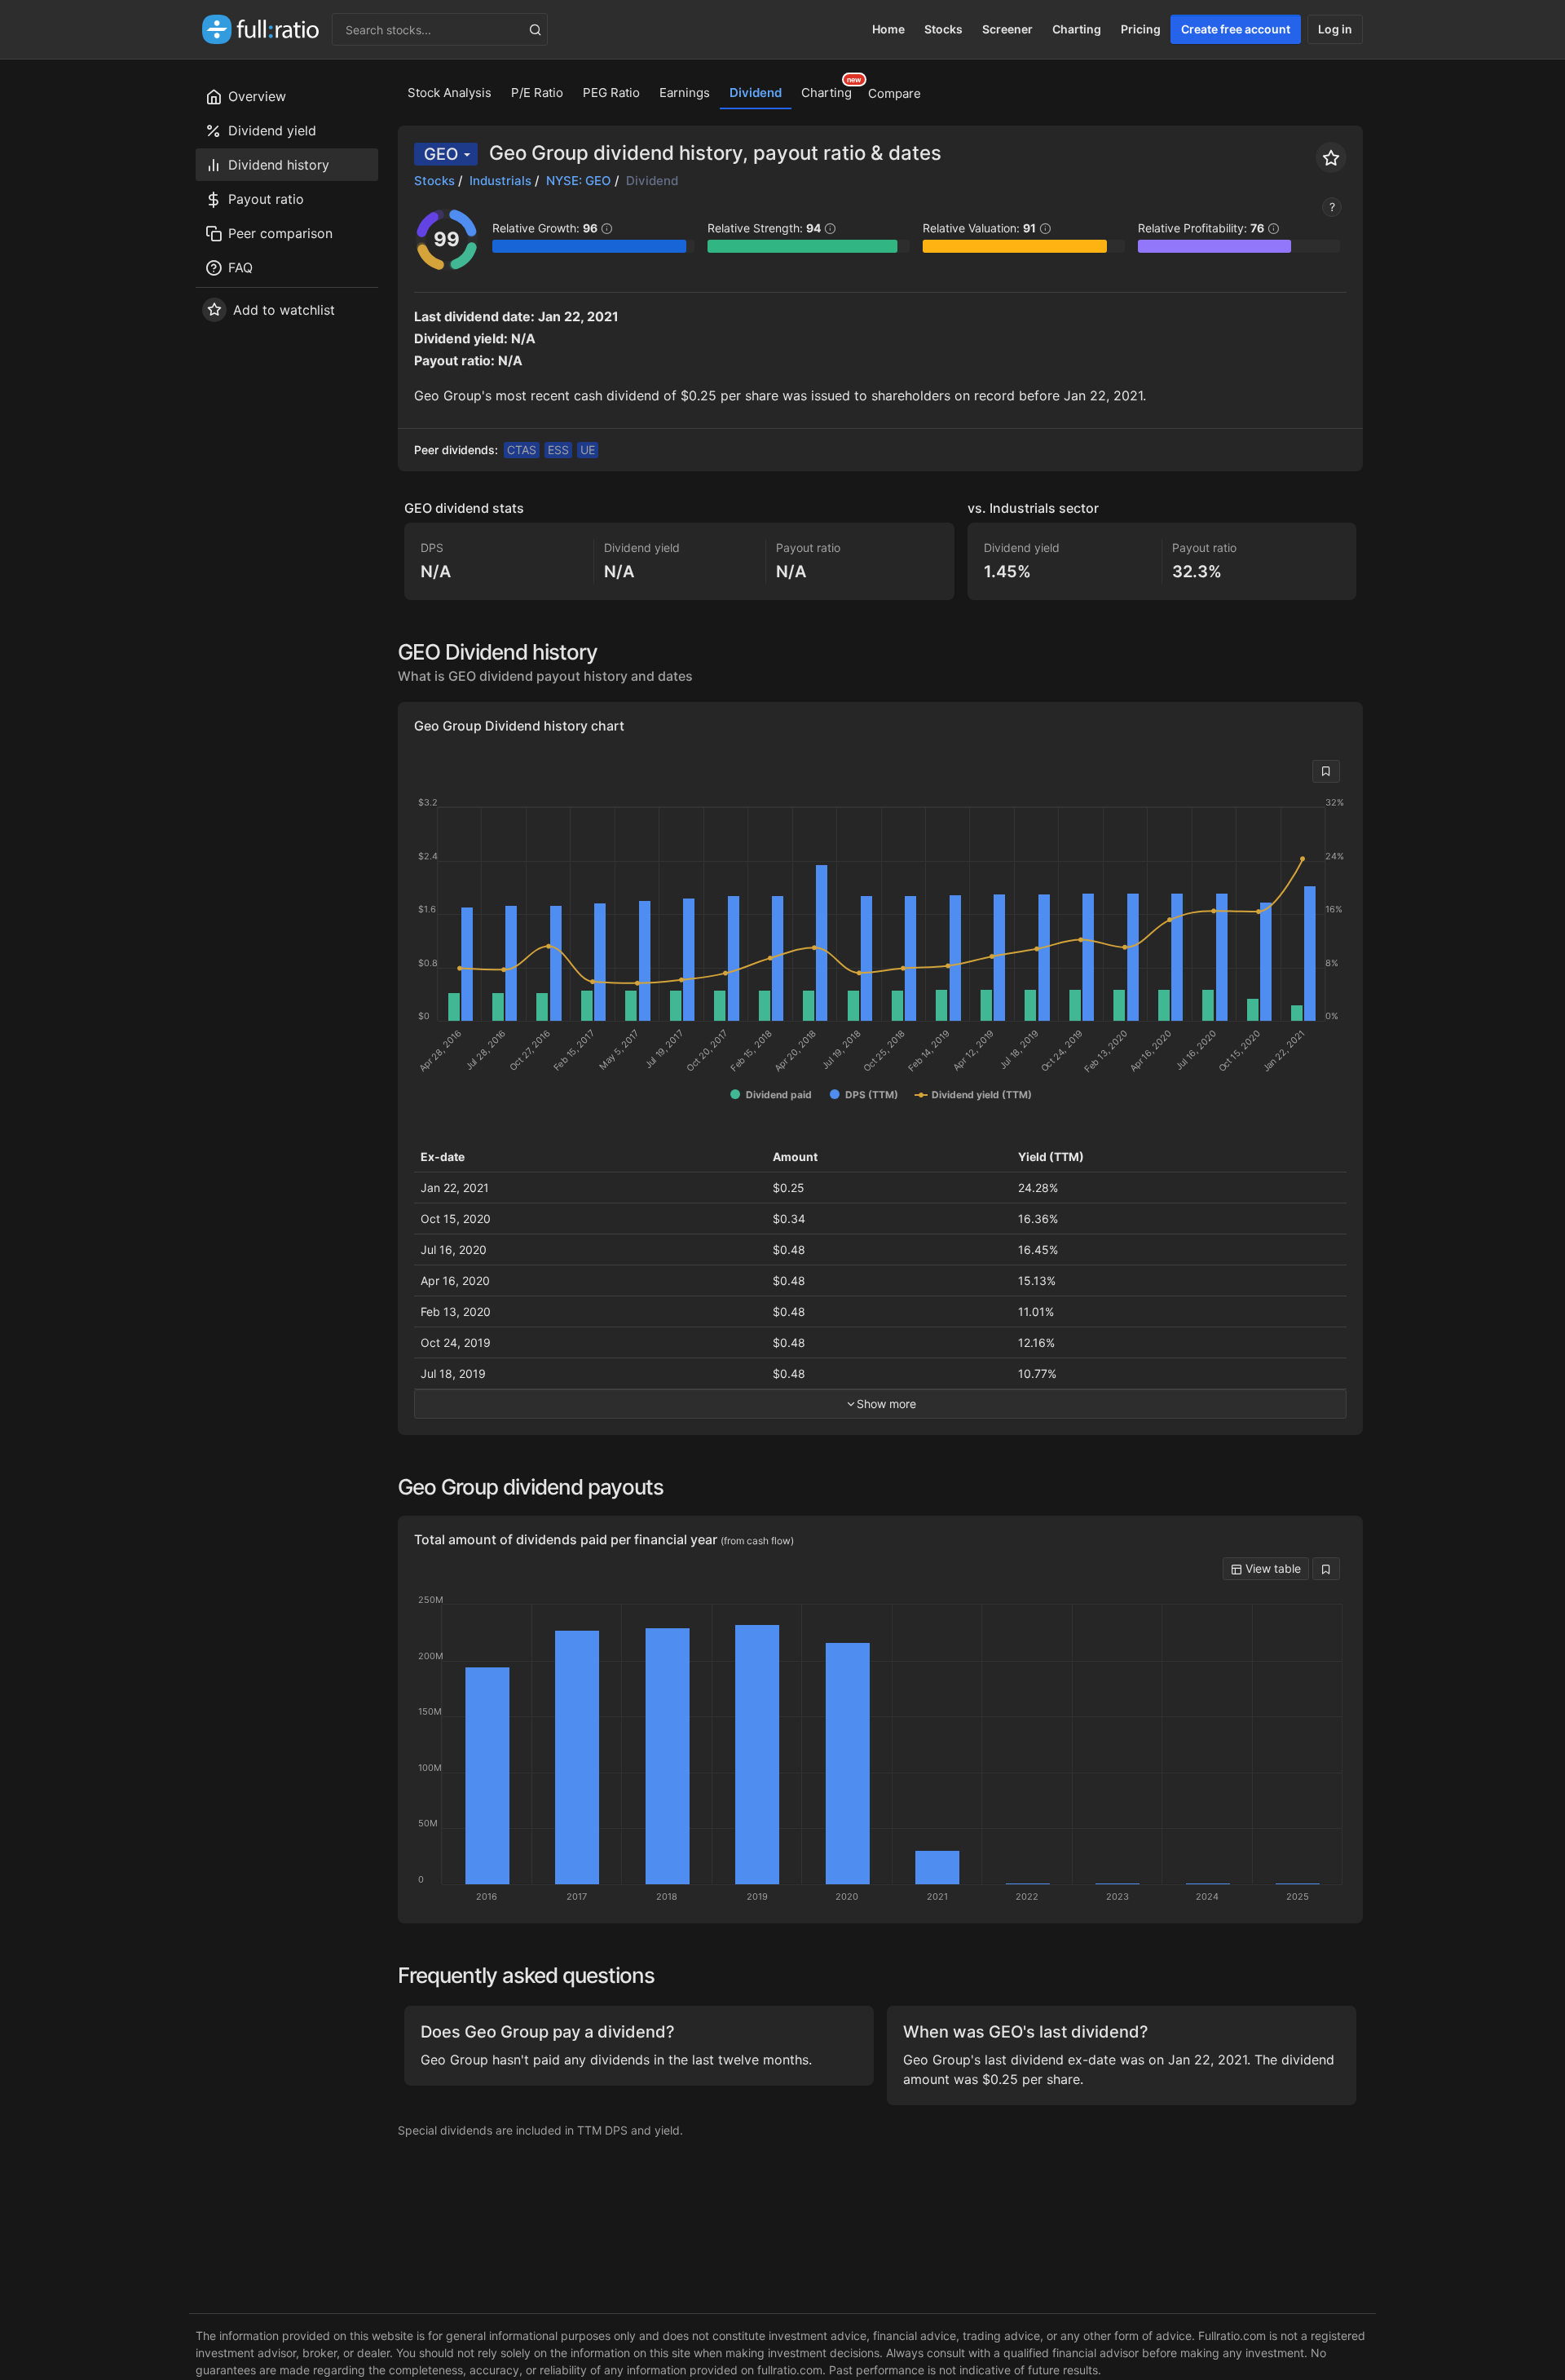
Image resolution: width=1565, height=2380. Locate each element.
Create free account (1236, 29)
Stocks (943, 29)
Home (888, 29)
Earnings (685, 93)
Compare (895, 93)
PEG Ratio (611, 93)
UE (588, 450)
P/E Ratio (537, 93)
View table (1272, 1568)
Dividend (756, 93)
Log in (1335, 29)
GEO (441, 154)
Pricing (1141, 29)
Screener (1007, 29)
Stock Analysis (450, 93)
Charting (1077, 29)
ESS (558, 450)
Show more (886, 1404)
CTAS (522, 450)
